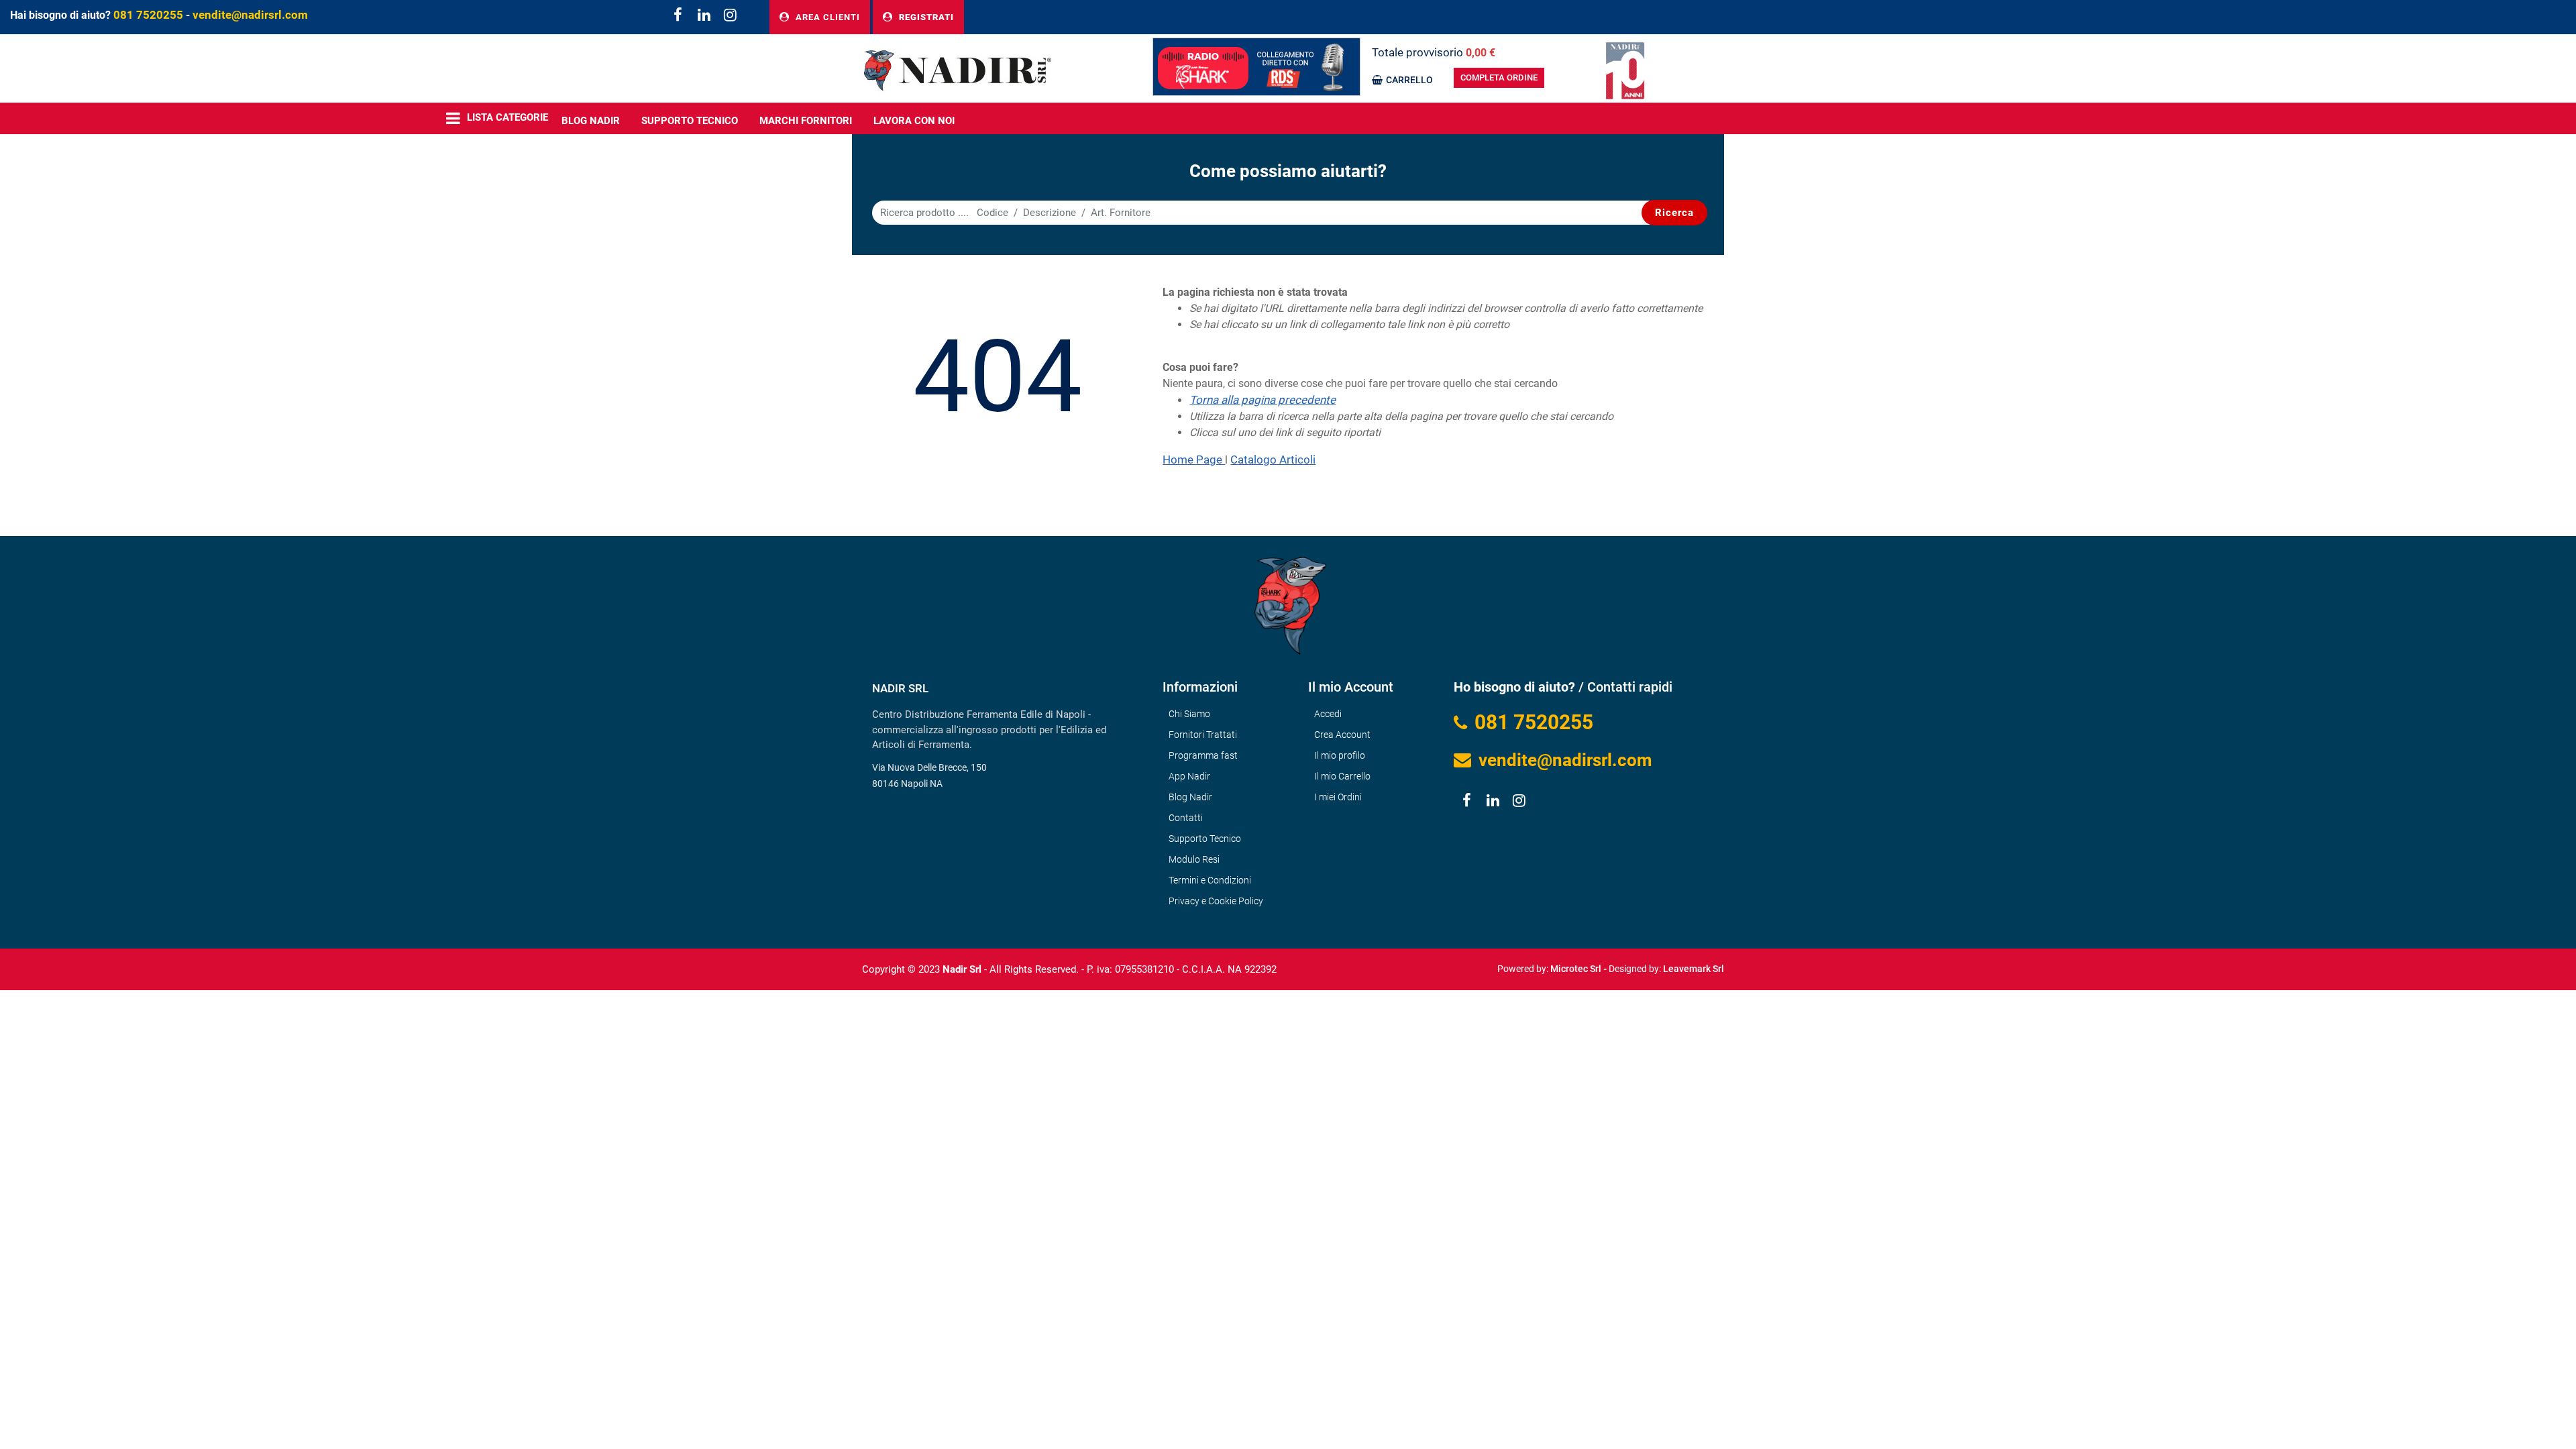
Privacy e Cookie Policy (1216, 901)
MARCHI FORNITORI (806, 121)
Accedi (1328, 714)
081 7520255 (148, 15)
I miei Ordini (1338, 797)
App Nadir (1189, 776)
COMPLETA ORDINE (1499, 77)
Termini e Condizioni (1210, 880)
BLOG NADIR (591, 121)
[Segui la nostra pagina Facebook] (677, 16)
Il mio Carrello (1342, 776)
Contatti (1186, 818)
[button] (1674, 213)
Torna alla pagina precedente (1263, 400)
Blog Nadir (1190, 797)
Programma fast (1203, 755)
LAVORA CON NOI (914, 121)
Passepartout (1317, 964)
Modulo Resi (1194, 859)
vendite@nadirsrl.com (250, 15)
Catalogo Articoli (1273, 460)
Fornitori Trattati (1203, 735)
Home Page (1194, 460)
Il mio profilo (1340, 755)
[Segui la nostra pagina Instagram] (728, 16)
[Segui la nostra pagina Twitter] (703, 16)
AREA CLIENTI (826, 17)
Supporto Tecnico (690, 121)
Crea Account (1342, 735)
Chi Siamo (1189, 714)
